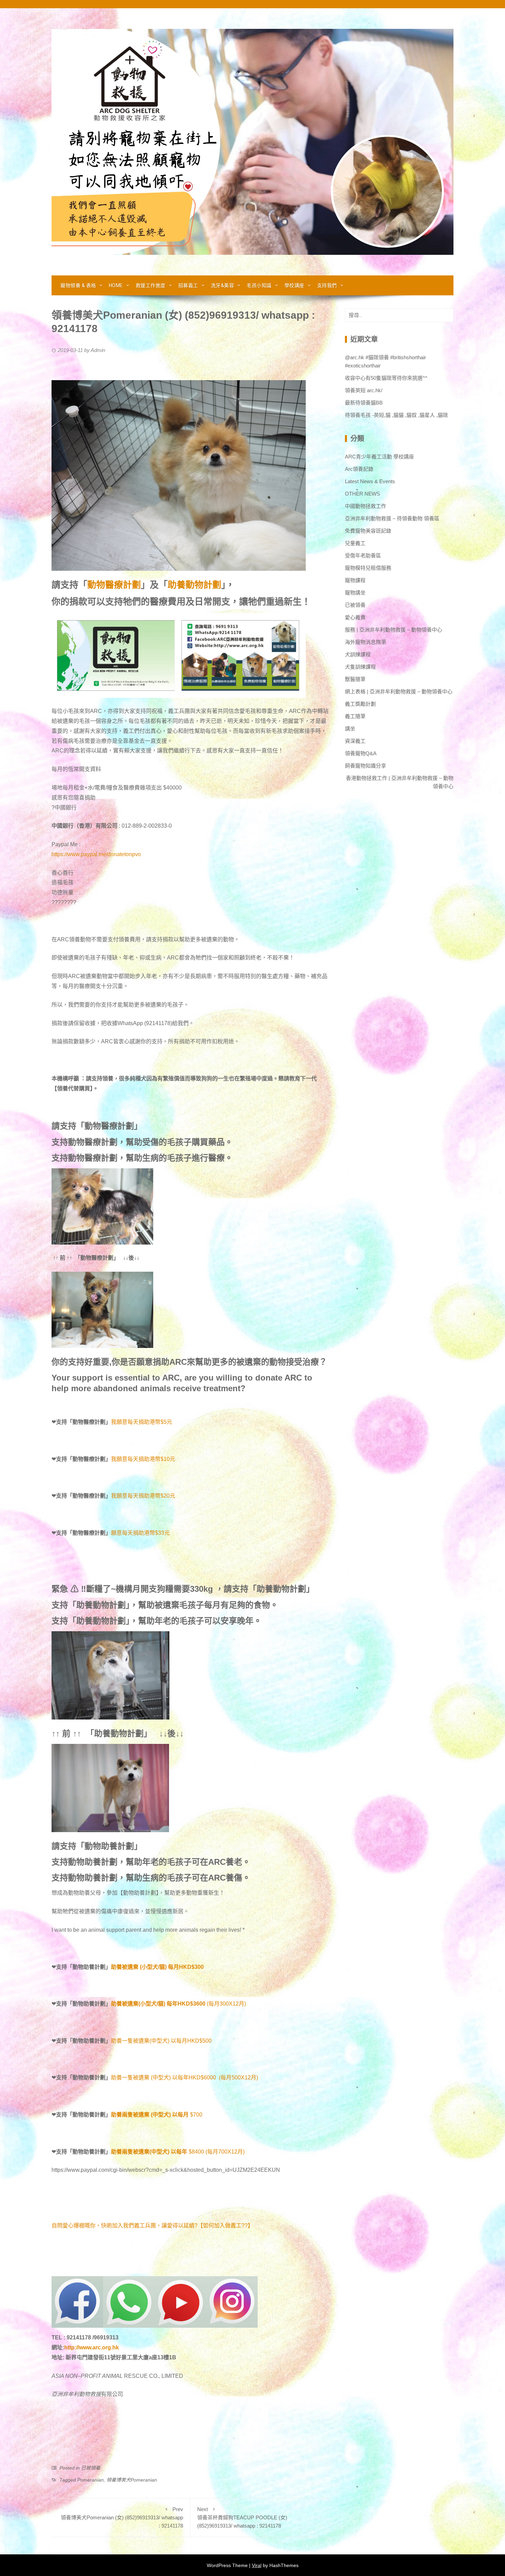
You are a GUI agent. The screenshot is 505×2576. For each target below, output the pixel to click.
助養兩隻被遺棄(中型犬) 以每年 (149, 2152)
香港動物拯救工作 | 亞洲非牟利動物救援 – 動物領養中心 (400, 782)
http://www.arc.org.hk (92, 2347)
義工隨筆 (355, 716)
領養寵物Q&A (361, 753)
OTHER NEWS (362, 494)
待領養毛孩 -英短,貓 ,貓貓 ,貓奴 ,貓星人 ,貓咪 (396, 415)
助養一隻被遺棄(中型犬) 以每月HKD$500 (161, 2041)
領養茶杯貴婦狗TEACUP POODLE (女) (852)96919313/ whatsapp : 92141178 (242, 2517)
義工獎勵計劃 (360, 704)
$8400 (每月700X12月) (217, 2152)
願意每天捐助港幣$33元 (140, 1533)
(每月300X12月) (212, 2004)
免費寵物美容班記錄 (368, 531)
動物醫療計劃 (114, 585)
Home (116, 285)
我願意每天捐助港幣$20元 (143, 1496)
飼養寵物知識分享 (366, 766)
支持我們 (327, 285)
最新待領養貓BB (364, 403)
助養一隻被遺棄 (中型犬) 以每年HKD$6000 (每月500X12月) (184, 2078)
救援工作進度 (151, 285)
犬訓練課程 (358, 654)
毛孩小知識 (259, 285)
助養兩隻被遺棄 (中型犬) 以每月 (150, 2115)
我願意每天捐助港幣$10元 (143, 1459)
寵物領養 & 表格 (78, 285)
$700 (196, 2115)
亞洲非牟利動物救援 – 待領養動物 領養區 (392, 518)
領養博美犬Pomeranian (132, 2480)
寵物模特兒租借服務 (368, 568)
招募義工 (188, 285)
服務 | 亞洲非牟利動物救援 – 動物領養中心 (394, 630)
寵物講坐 (355, 593)
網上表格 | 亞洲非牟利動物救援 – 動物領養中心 (399, 691)
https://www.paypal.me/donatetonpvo (96, 854)
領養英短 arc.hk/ (364, 390)
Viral (257, 2565)
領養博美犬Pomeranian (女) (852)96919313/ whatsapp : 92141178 (122, 2517)
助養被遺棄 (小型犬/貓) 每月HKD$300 (157, 1967)
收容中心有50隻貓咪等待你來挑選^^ (386, 378)
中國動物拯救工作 (366, 506)
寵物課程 (355, 580)
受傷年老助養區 (363, 555)
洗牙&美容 (223, 285)
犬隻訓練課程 (360, 667)
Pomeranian (91, 2480)
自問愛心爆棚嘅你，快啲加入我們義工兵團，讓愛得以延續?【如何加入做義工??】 (152, 2226)
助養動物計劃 (194, 585)
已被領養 (91, 2468)
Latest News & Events (370, 481)
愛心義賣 (355, 617)
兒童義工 (355, 543)
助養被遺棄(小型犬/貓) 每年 (144, 2004)
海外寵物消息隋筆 (366, 642)
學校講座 (294, 285)
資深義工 (355, 741)
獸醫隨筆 (355, 679)
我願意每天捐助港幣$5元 (142, 1422)
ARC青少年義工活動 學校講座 (379, 457)
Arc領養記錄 (359, 469)
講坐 (350, 729)
